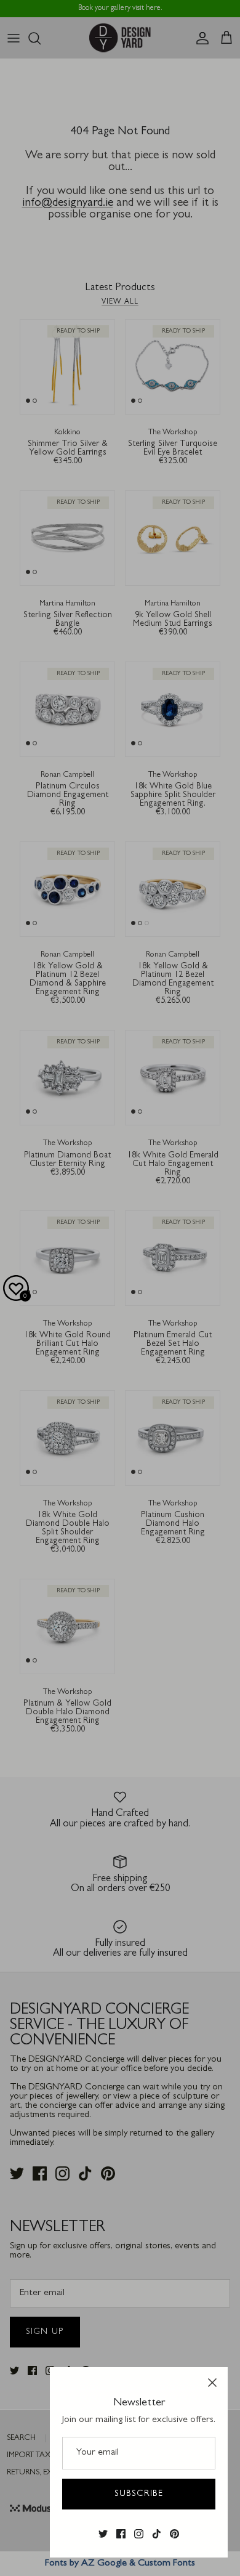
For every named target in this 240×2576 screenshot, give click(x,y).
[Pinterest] (174, 2534)
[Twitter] (103, 2534)
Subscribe (139, 2494)
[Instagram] (139, 2534)
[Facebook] (121, 2534)
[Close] (212, 2383)
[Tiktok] (157, 2534)
